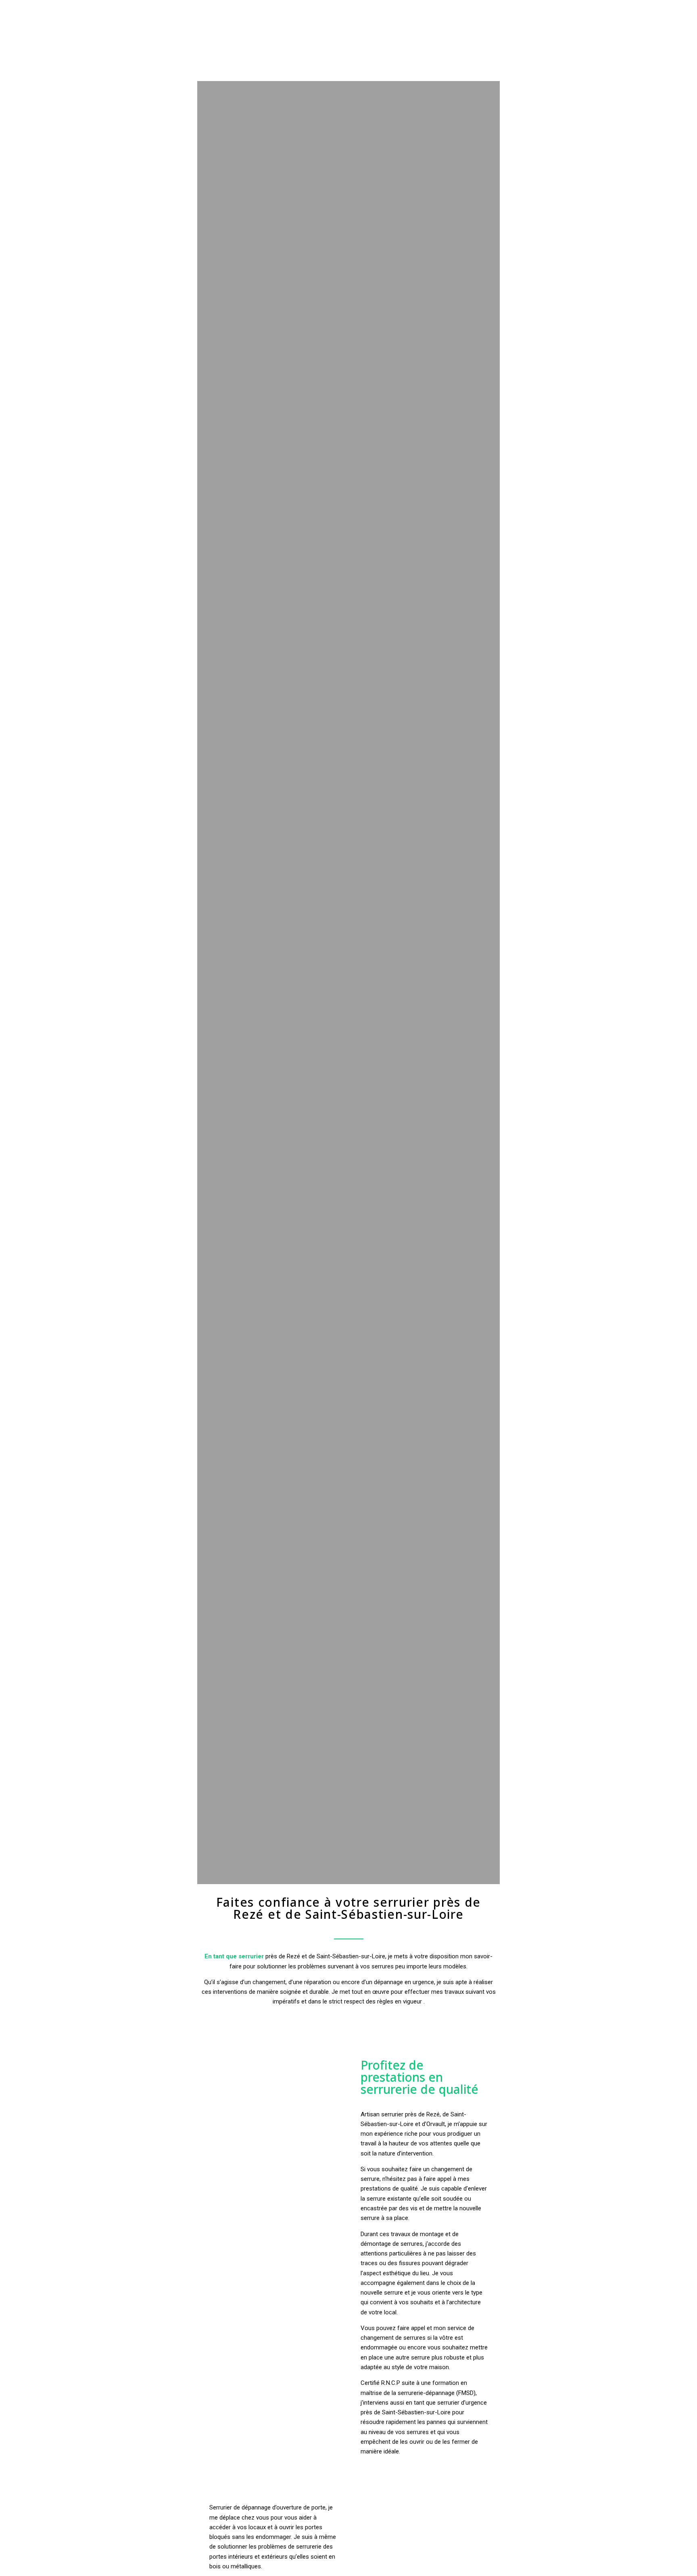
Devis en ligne (584, 9)
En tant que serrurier (234, 1956)
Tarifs (544, 9)
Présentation (459, 9)
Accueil (417, 9)
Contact (628, 9)
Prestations (506, 9)
